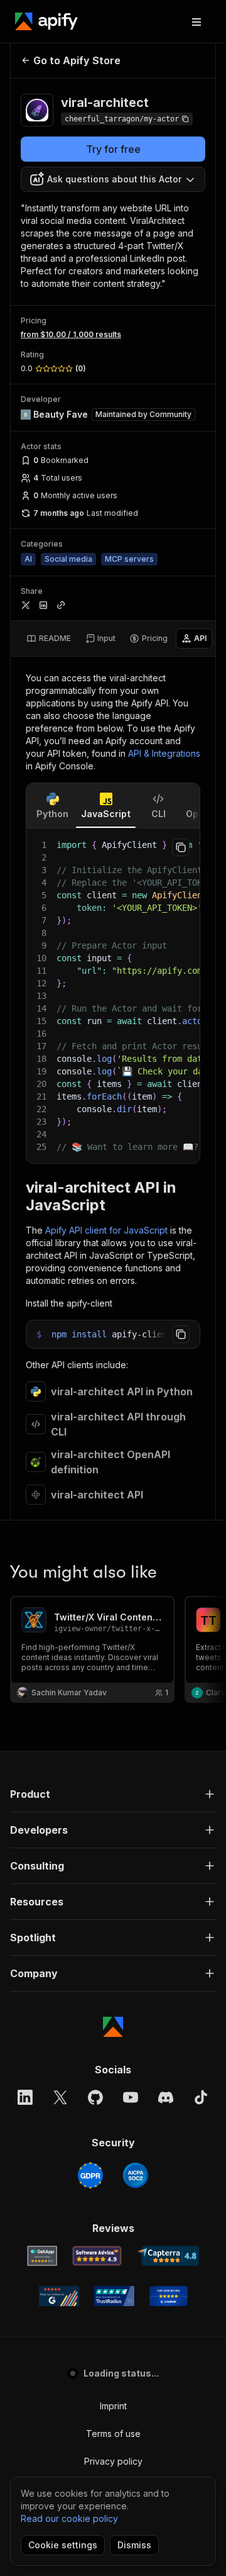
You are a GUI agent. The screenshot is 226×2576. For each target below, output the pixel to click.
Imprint (113, 2406)
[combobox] (113, 179)
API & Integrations (164, 753)
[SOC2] (136, 2175)
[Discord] (166, 2097)
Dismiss (134, 2545)
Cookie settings (63, 2545)
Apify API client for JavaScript (106, 1230)
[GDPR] (90, 2175)
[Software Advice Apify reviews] (97, 2256)
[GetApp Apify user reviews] (42, 2256)
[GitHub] (95, 2097)
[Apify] (46, 21)
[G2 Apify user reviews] (59, 2296)
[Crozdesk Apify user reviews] (169, 2296)
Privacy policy (113, 2461)
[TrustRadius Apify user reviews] (114, 2296)
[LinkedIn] (25, 2097)
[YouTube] (131, 2097)
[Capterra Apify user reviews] (168, 2256)
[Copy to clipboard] (181, 847)
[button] (113, 1794)
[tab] (49, 638)
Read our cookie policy (69, 2518)
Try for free (113, 149)
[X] (60, 2097)
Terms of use (113, 2434)
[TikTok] (201, 2097)
